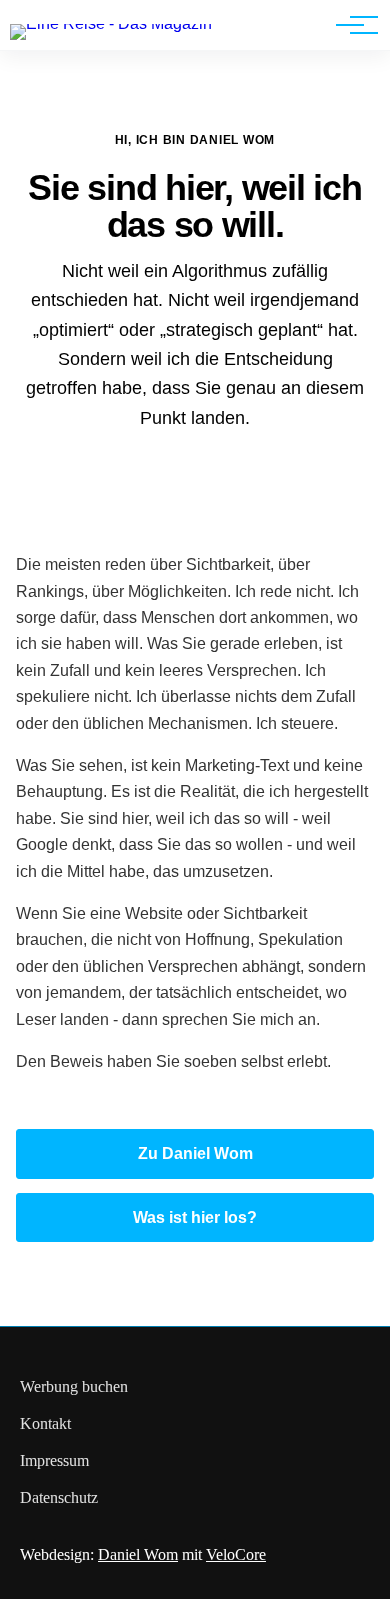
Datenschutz (59, 1497)
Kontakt (45, 1423)
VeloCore (236, 1554)
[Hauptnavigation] (350, 25)
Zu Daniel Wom (195, 1153)
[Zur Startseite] (111, 23)
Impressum (54, 1460)
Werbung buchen (74, 1386)
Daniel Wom (138, 1554)
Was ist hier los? (195, 1217)
